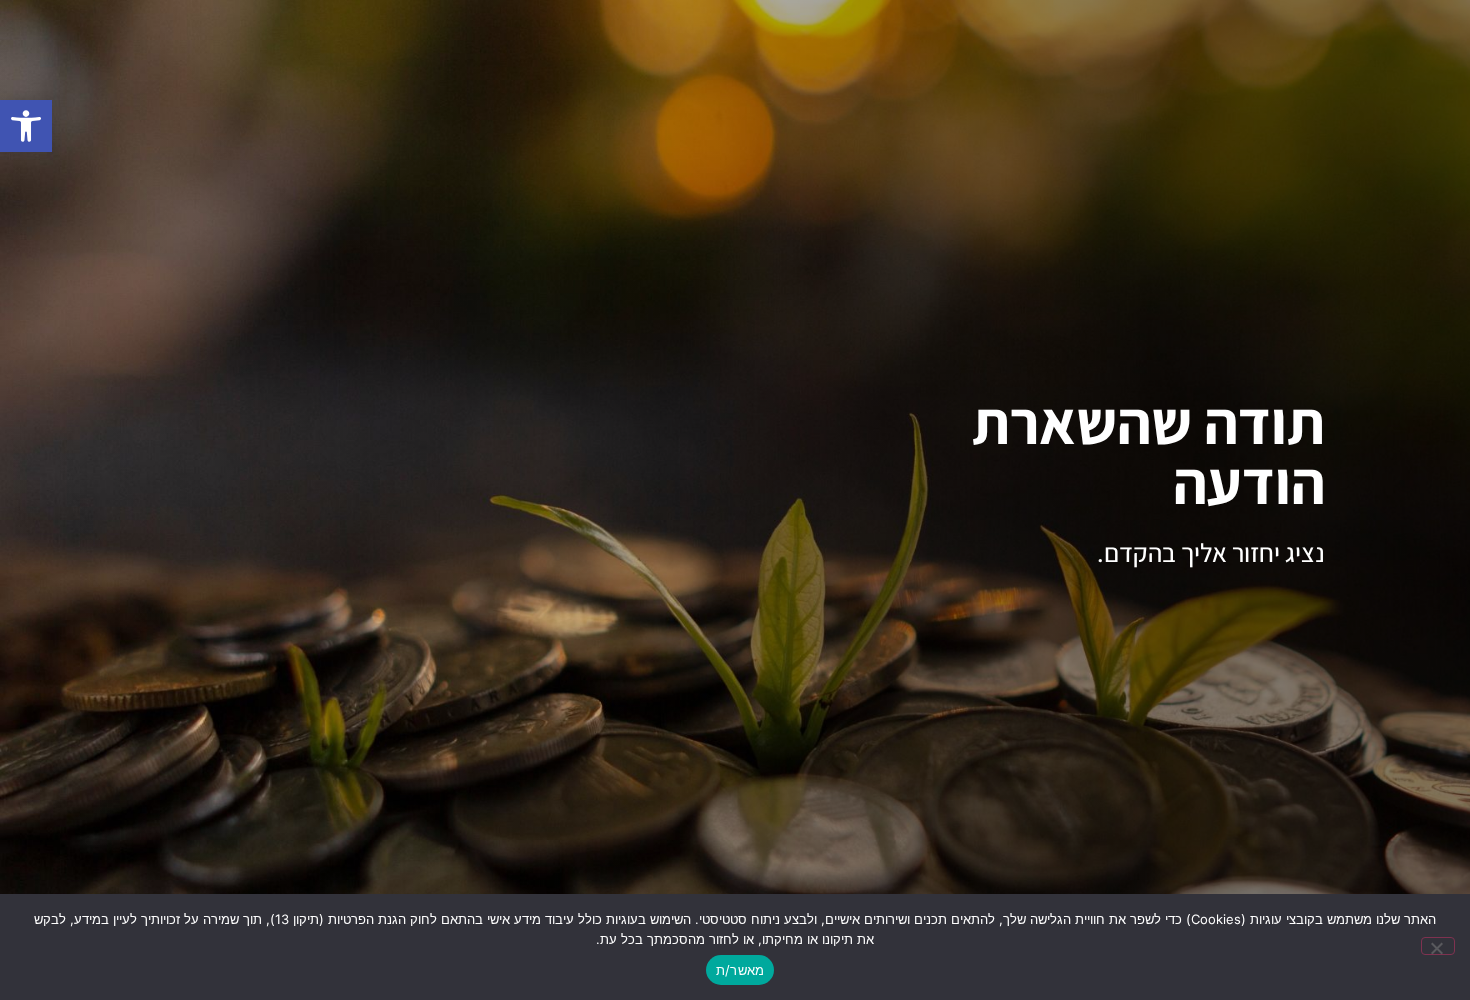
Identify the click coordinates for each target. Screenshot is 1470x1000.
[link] (26, 126)
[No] (1438, 946)
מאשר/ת (740, 970)
